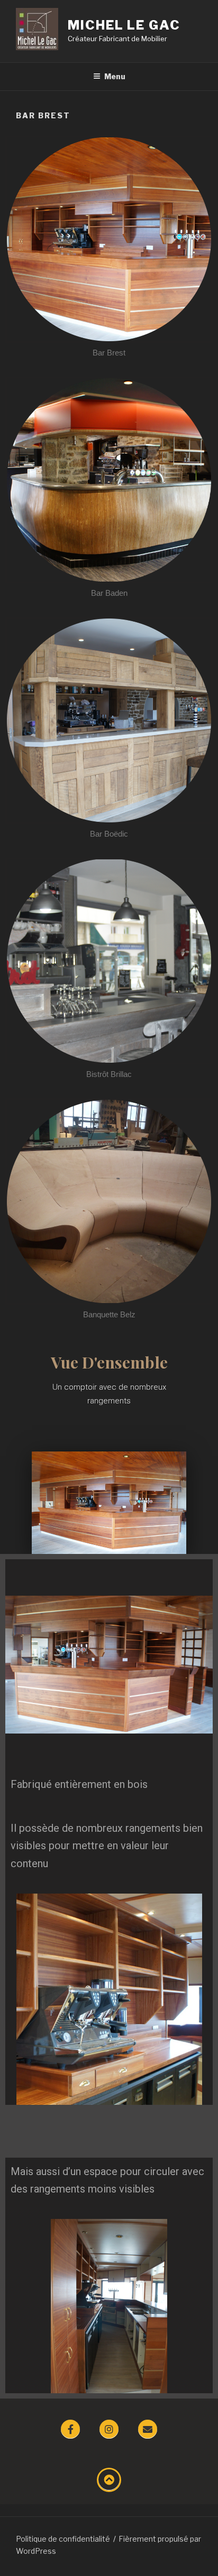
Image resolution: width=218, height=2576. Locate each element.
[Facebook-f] (70, 2429)
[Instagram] (109, 2429)
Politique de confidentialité (63, 2539)
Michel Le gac (124, 25)
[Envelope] (148, 2429)
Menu (115, 76)
